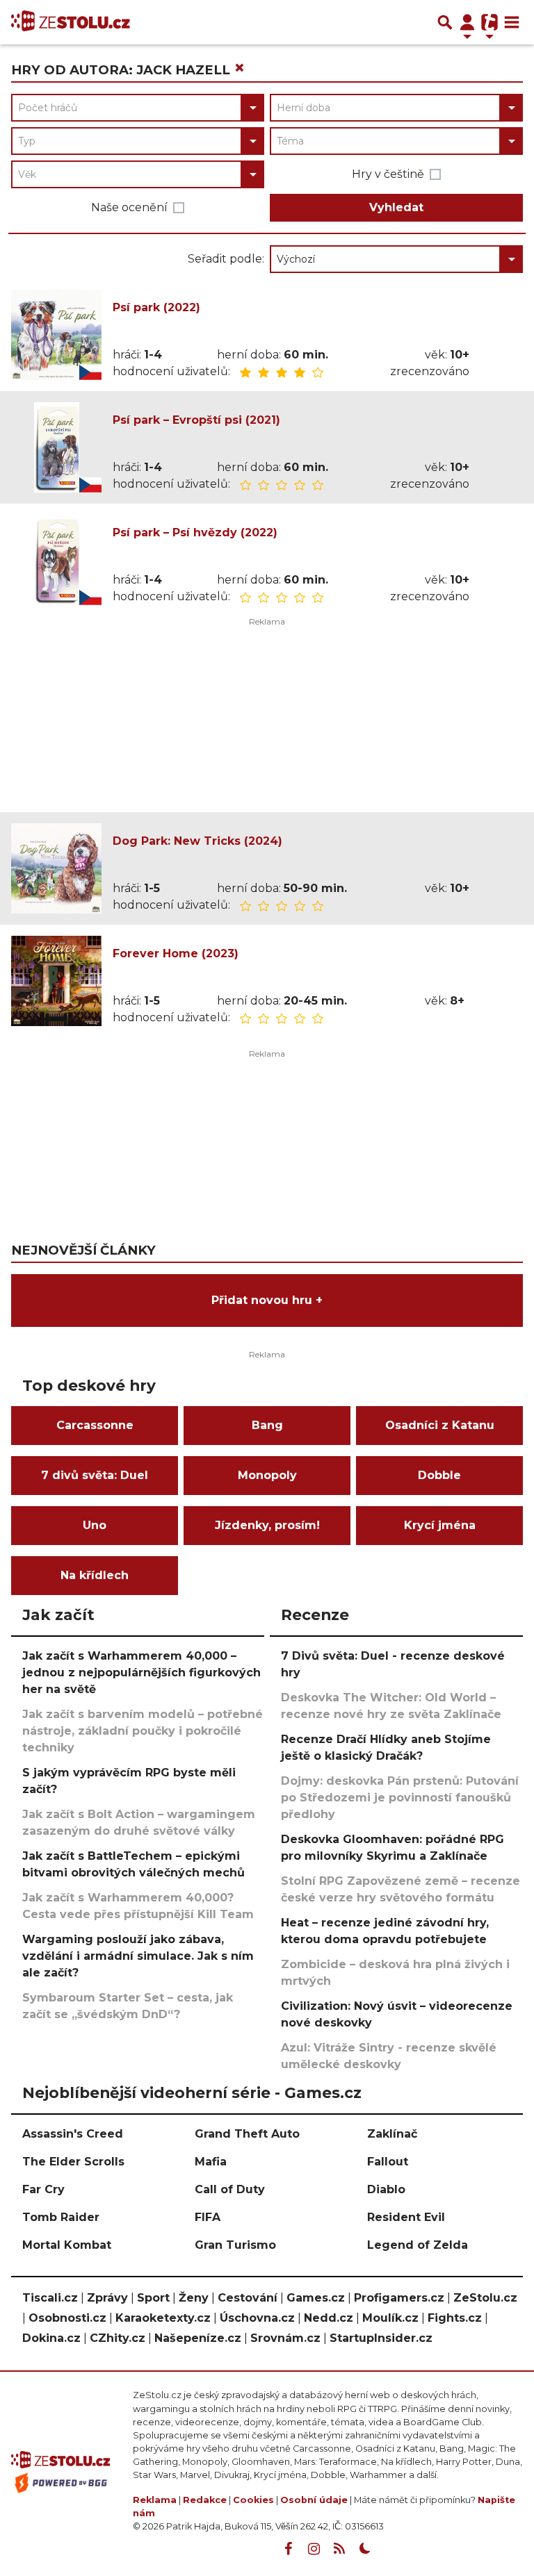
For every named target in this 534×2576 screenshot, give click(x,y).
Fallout (388, 2162)
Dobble (439, 1475)
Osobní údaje (314, 2500)
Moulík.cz (390, 2318)
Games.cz (316, 2298)
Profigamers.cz (399, 2298)
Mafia (211, 2162)
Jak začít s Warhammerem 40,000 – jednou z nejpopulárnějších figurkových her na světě (141, 1673)
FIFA (208, 2217)
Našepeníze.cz (198, 2338)
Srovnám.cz (285, 2338)
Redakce (205, 2500)
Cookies (253, 2500)
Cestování (248, 2298)
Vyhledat (396, 207)
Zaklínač (392, 2134)
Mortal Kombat (67, 2245)
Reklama (155, 2500)
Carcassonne (95, 1425)
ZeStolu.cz (485, 2298)
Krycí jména (440, 1525)
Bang (267, 1425)
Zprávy (107, 2298)
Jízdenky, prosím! (267, 1525)
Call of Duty (230, 2189)
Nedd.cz (329, 2318)
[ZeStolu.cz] (71, 22)
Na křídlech (95, 1575)
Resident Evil (406, 2217)
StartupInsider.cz (381, 2338)
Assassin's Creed (73, 2134)
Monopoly (267, 1475)
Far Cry (43, 2189)
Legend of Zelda (418, 2245)
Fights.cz (455, 2318)
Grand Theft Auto (247, 2134)
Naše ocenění (129, 207)
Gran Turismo (235, 2245)
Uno (95, 1525)
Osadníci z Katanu (440, 1425)
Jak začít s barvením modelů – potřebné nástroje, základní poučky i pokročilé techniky (143, 1731)
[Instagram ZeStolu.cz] (314, 2549)
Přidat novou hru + (267, 1300)
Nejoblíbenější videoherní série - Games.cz (192, 2092)
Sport (153, 2298)
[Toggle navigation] (512, 22)
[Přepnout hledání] (445, 22)
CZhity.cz (118, 2338)
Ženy (194, 2298)
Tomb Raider (61, 2217)
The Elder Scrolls (73, 2162)
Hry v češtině (388, 174)
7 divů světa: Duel (95, 1475)
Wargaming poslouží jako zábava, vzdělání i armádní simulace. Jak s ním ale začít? (138, 1956)
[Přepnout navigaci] (467, 22)
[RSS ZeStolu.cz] (339, 2549)
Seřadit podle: (226, 259)
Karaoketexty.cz (163, 2318)
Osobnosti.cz (67, 2318)
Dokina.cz (51, 2338)
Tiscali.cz (50, 2298)
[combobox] (138, 108)
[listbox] (396, 259)
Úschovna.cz (257, 2318)
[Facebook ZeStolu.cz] (288, 2549)
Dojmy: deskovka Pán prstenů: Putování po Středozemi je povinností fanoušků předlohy (400, 1798)
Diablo (386, 2189)
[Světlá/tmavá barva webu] (365, 2549)
